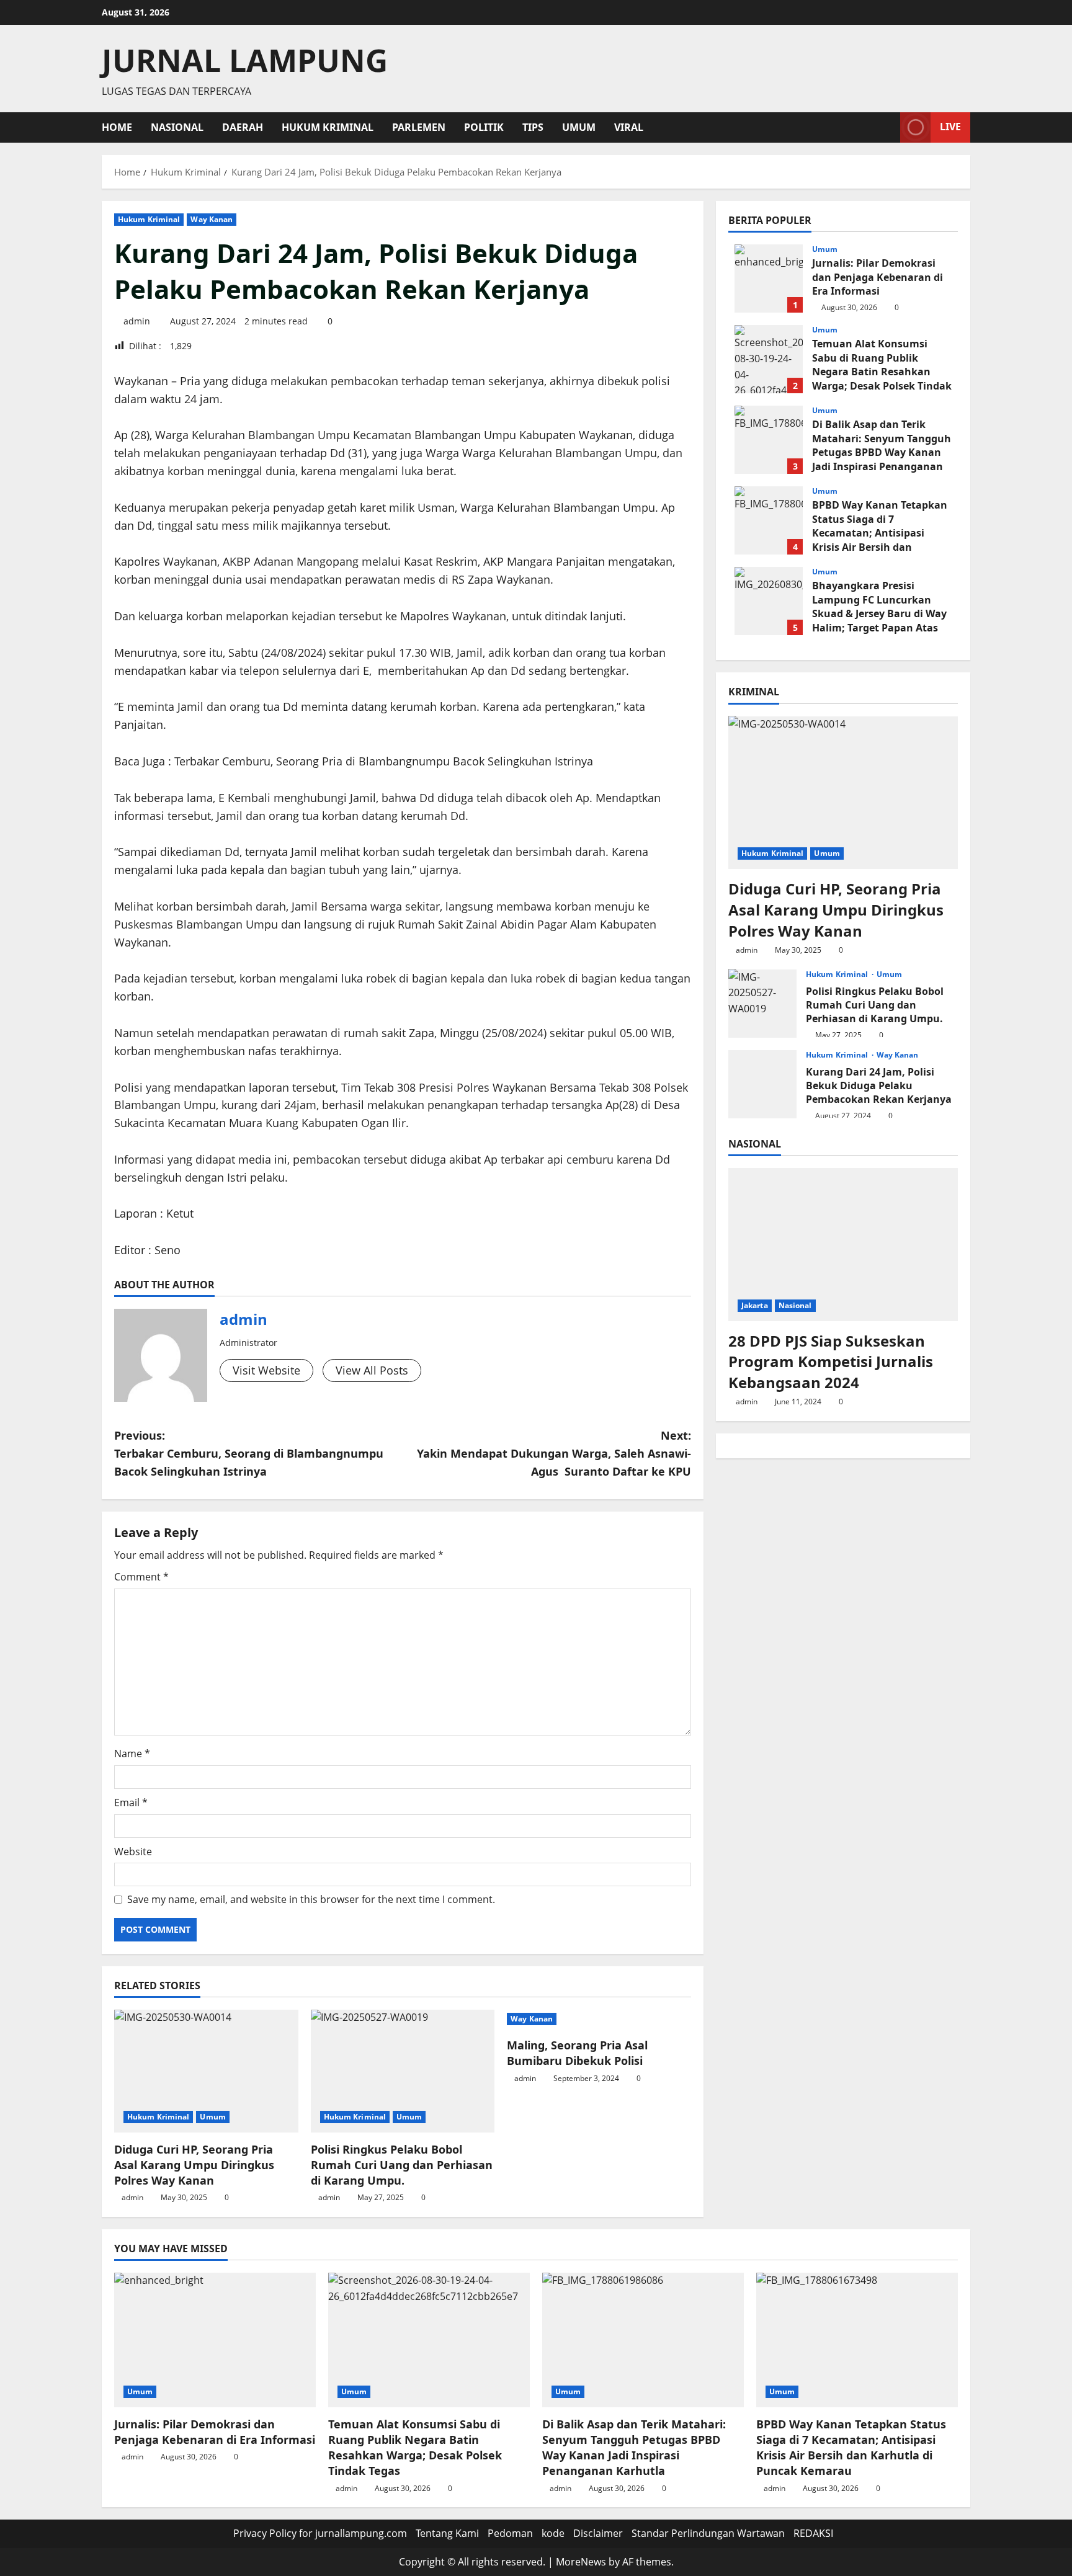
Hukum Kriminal (328, 127)
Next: (554, 1453)
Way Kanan (212, 219)
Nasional (177, 127)
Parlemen (419, 127)
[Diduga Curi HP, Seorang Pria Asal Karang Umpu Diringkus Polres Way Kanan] (206, 2071)
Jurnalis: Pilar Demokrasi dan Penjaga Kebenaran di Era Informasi (769, 279)
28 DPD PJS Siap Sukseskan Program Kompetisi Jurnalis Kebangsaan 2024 (831, 1361)
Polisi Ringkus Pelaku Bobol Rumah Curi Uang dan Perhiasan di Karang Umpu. (402, 2165)
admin (137, 321)
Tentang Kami (447, 2533)
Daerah (243, 127)
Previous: (249, 1453)
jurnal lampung (245, 60)
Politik (484, 127)
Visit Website (266, 1370)
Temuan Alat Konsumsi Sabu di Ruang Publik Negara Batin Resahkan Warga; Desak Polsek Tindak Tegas (769, 359)
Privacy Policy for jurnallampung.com (320, 2533)
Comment (141, 1577)
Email (131, 1803)
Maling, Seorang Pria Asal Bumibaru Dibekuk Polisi (577, 2053)
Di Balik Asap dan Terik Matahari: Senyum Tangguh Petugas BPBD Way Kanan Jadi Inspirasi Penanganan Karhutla (769, 440)
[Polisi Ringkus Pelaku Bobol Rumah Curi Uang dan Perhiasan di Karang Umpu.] (403, 2071)
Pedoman (510, 2533)
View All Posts (372, 1370)
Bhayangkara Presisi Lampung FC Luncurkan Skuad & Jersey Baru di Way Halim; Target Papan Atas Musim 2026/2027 (769, 601)
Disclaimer (598, 2533)
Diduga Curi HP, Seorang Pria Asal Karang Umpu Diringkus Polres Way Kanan (194, 2165)
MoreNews (581, 2562)
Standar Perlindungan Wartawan (708, 2533)
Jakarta (755, 1305)
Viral (629, 127)
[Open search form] (887, 127)
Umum (579, 127)
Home (117, 127)
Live (950, 127)
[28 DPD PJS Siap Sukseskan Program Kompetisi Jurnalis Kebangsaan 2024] (843, 1245)
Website (133, 1852)
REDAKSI (813, 2533)
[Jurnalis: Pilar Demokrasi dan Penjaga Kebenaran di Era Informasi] (215, 2340)
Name (132, 1754)
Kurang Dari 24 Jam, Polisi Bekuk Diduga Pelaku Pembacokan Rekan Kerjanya (762, 1084)
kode (553, 2533)
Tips (533, 127)
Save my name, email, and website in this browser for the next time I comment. (311, 1899)
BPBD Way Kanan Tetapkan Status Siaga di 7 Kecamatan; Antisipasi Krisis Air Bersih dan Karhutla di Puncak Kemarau (769, 520)
